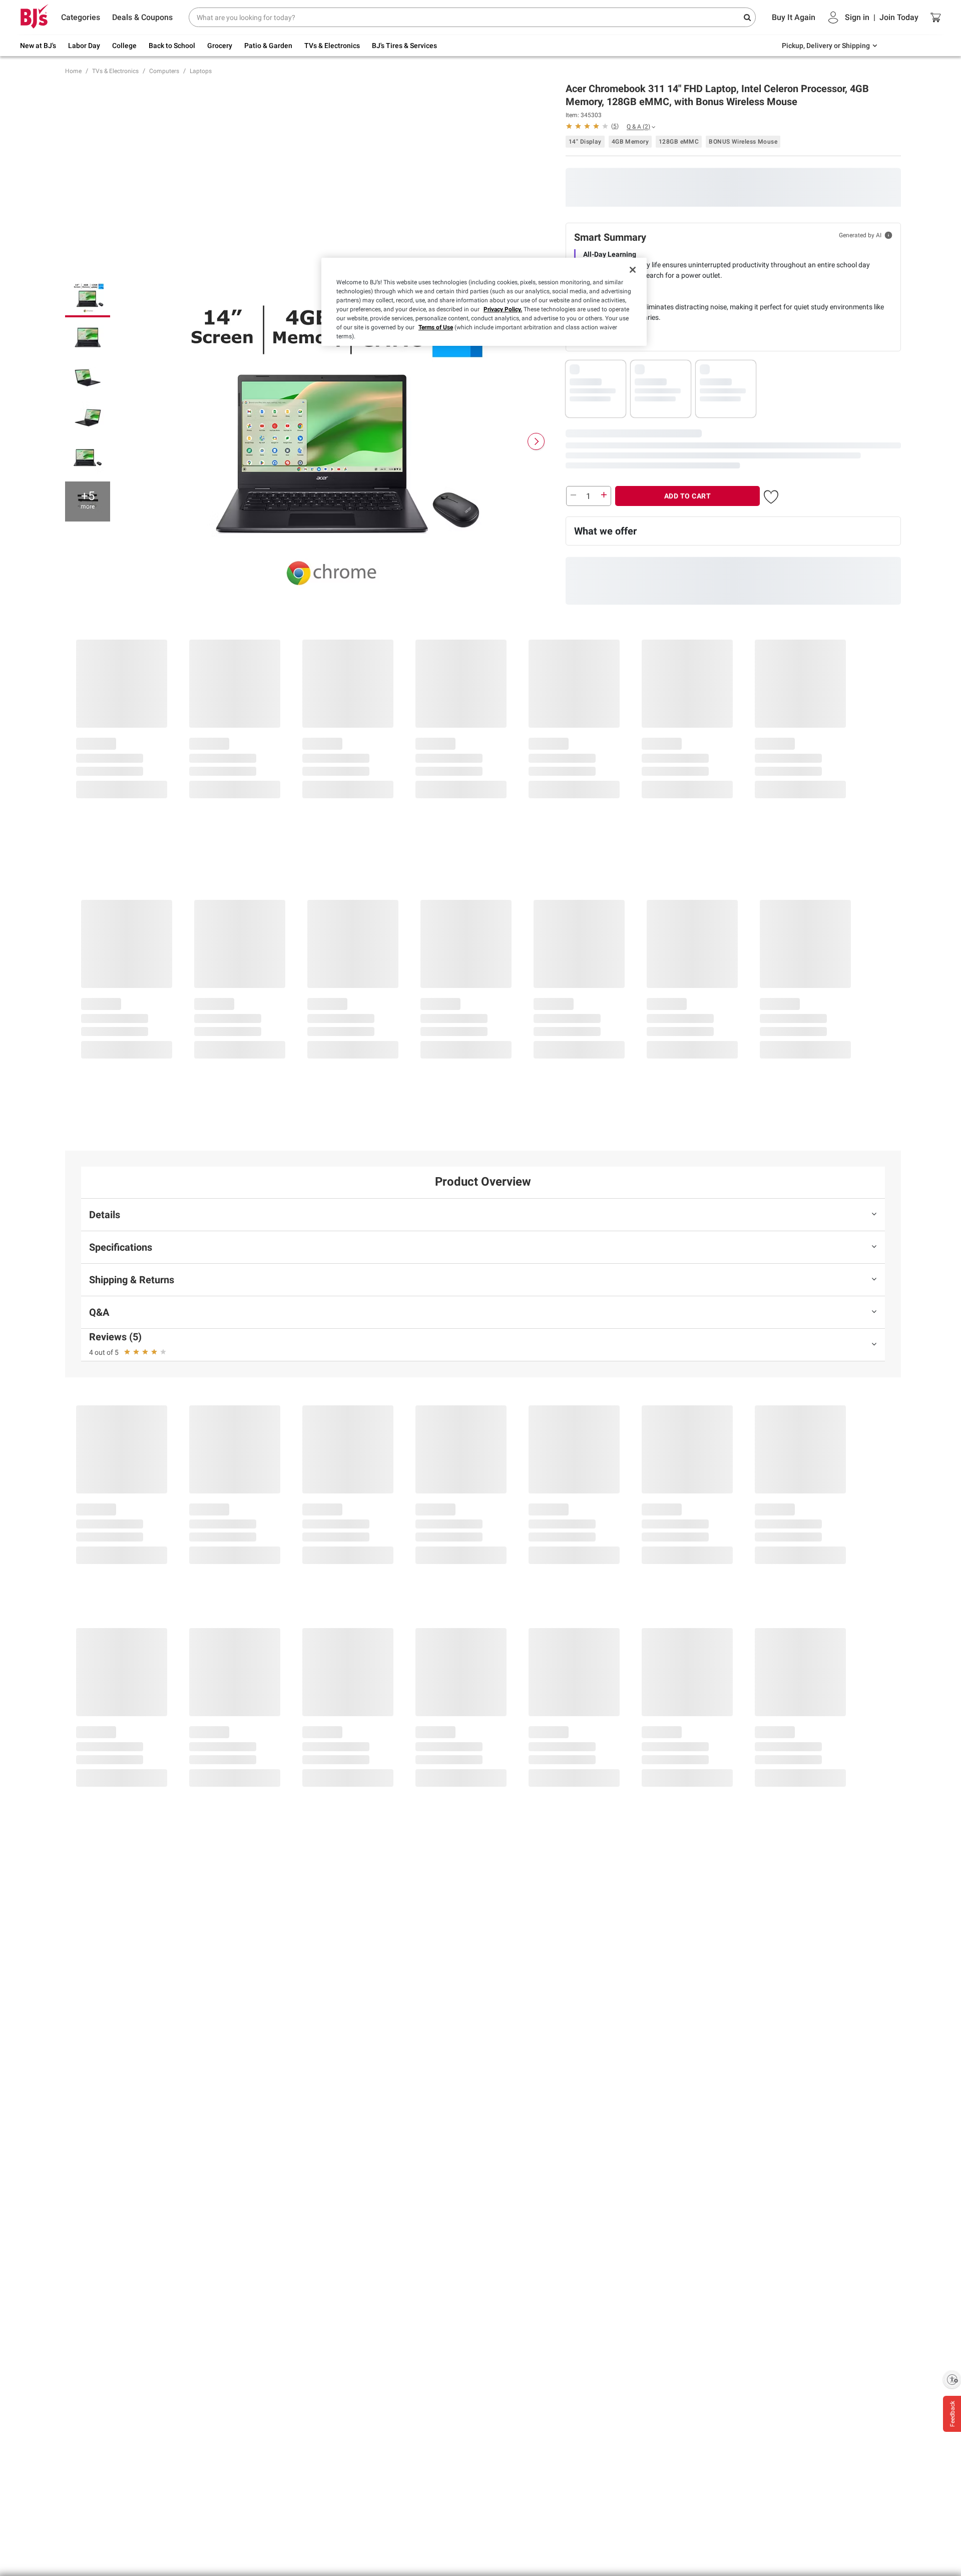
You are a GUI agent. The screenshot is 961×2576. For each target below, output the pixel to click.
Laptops (201, 71)
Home (73, 71)
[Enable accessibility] (952, 2379)
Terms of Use (436, 327)
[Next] (536, 441)
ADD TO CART (688, 496)
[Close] (633, 270)
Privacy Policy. (503, 309)
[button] (592, 126)
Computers (164, 71)
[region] (484, 302)
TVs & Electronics (115, 71)
